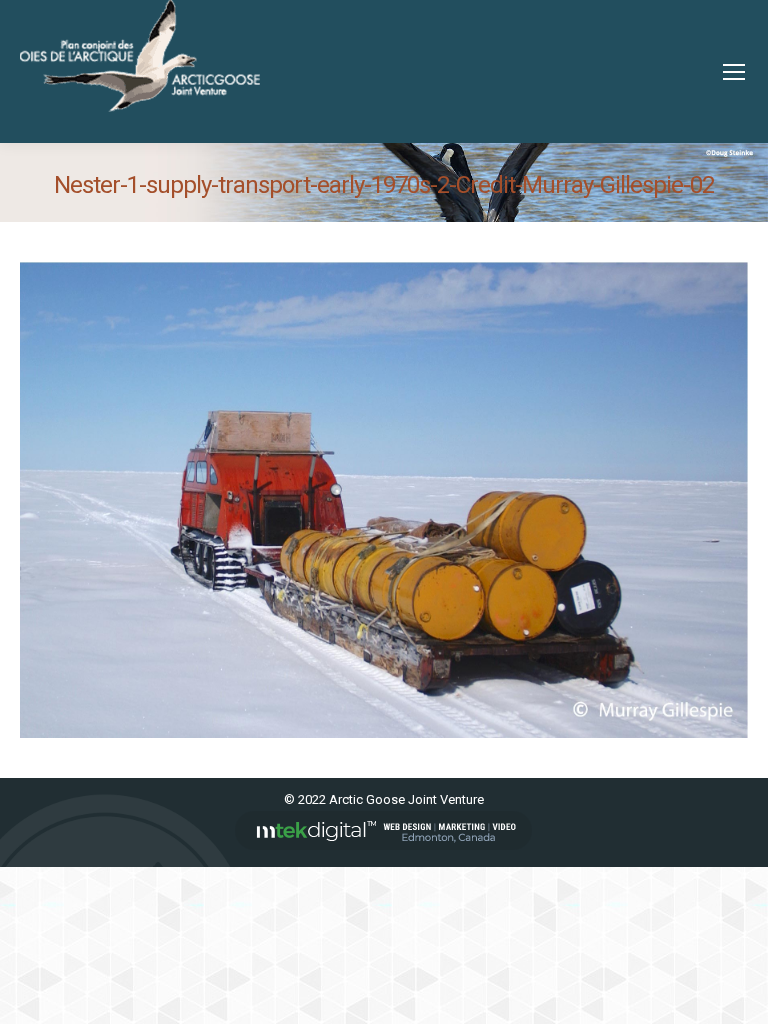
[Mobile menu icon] (734, 72)
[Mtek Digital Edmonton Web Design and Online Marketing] (384, 845)
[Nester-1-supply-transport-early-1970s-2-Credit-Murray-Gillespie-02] (384, 500)
